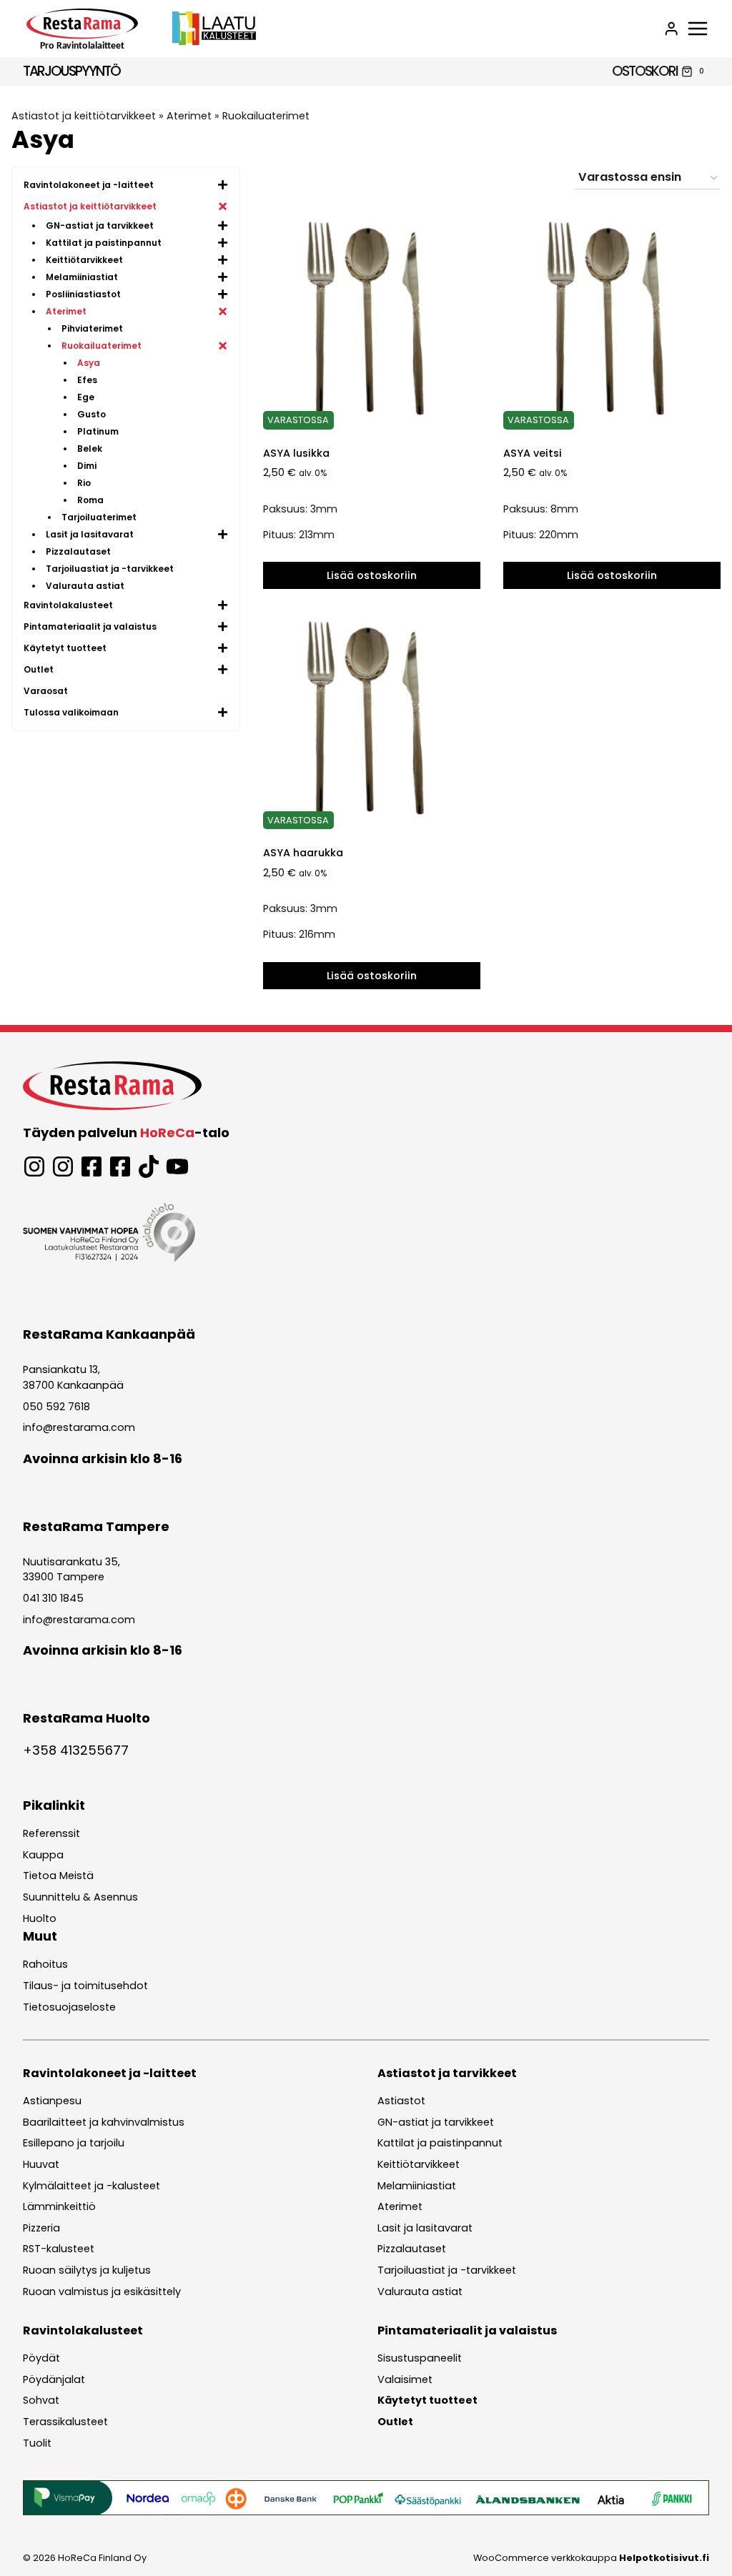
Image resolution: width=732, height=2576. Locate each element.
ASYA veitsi (533, 453)
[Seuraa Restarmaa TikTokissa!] (149, 1166)
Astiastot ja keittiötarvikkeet (84, 116)
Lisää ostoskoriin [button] (372, 575)
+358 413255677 (76, 1750)
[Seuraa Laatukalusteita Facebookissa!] (120, 1166)
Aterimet (189, 116)
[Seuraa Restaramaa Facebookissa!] (91, 1166)
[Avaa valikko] (698, 29)
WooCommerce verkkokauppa (591, 2558)
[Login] (671, 29)
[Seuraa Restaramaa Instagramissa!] (34, 1166)
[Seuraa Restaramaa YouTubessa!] (177, 1166)
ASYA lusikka (296, 453)
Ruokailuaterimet (266, 116)
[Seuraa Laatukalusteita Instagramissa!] (63, 1166)
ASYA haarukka (303, 853)
